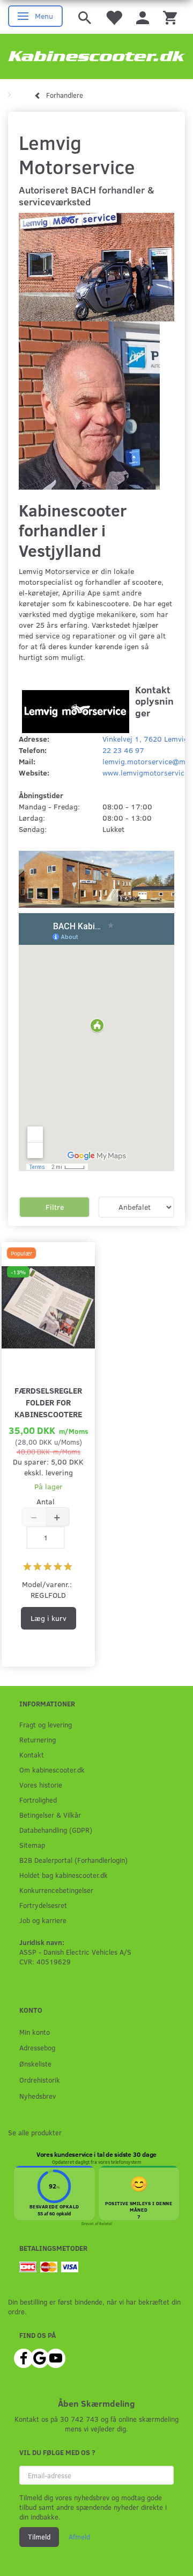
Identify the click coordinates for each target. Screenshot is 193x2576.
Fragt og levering (46, 1724)
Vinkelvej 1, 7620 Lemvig (145, 739)
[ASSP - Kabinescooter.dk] (96, 56)
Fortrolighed (38, 1800)
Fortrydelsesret (43, 1905)
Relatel (106, 2223)
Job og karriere (43, 1920)
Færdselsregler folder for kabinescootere (48, 1402)
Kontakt (32, 1755)
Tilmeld (39, 2537)
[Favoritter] (114, 17)
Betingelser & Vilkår (50, 1815)
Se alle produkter (35, 2132)
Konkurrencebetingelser (56, 1890)
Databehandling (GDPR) (56, 1830)
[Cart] (170, 17)
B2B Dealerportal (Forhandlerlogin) (73, 1860)
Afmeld (79, 2537)
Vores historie (41, 1785)
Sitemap (32, 1845)
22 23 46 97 (123, 750)
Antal (46, 1501)
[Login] (143, 17)
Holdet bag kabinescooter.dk (64, 1875)
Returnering (38, 1739)
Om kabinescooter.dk (52, 1770)
